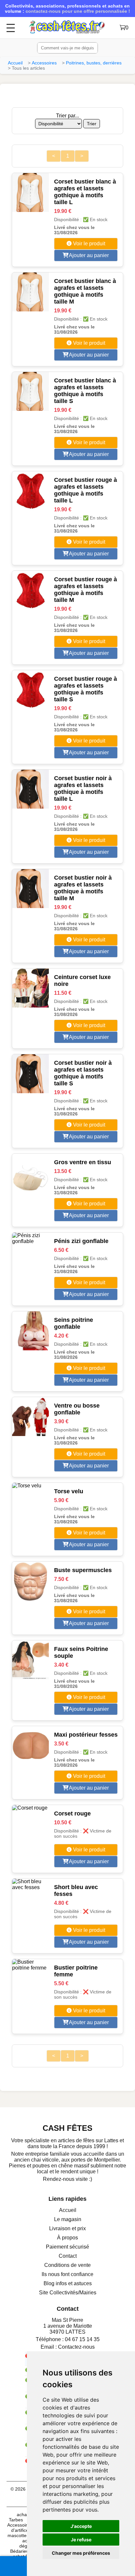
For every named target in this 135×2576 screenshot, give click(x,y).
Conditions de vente (67, 2265)
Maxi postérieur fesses (86, 1735)
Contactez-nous (76, 2347)
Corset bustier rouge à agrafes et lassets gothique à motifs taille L (86, 490)
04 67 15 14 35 (82, 2339)
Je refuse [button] (81, 2540)
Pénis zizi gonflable (81, 1241)
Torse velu (69, 1491)
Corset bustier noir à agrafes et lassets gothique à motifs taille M (83, 888)
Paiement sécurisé (67, 2247)
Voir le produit (88, 244)
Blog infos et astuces (68, 2283)
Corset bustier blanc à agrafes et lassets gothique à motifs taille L (85, 192)
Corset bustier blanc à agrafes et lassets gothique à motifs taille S (85, 391)
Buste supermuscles (83, 1570)
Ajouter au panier (88, 255)
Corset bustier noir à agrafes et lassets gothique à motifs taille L (83, 789)
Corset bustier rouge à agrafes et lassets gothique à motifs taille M (86, 590)
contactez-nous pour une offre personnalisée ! (78, 11)
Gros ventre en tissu (83, 1162)
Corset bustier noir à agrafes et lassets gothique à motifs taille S (83, 1073)
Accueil (15, 63)
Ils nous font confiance (67, 2274)
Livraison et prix (67, 2228)
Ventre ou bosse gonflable (77, 1409)
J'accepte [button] (81, 2526)
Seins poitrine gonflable (74, 1323)
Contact (68, 2256)
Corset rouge (72, 1814)
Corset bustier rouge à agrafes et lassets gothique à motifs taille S (86, 689)
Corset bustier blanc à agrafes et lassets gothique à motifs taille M (85, 291)
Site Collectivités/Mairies (68, 2293)
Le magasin (68, 2219)
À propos (67, 2238)
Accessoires (44, 63)
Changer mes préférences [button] (81, 2553)
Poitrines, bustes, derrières (94, 63)
